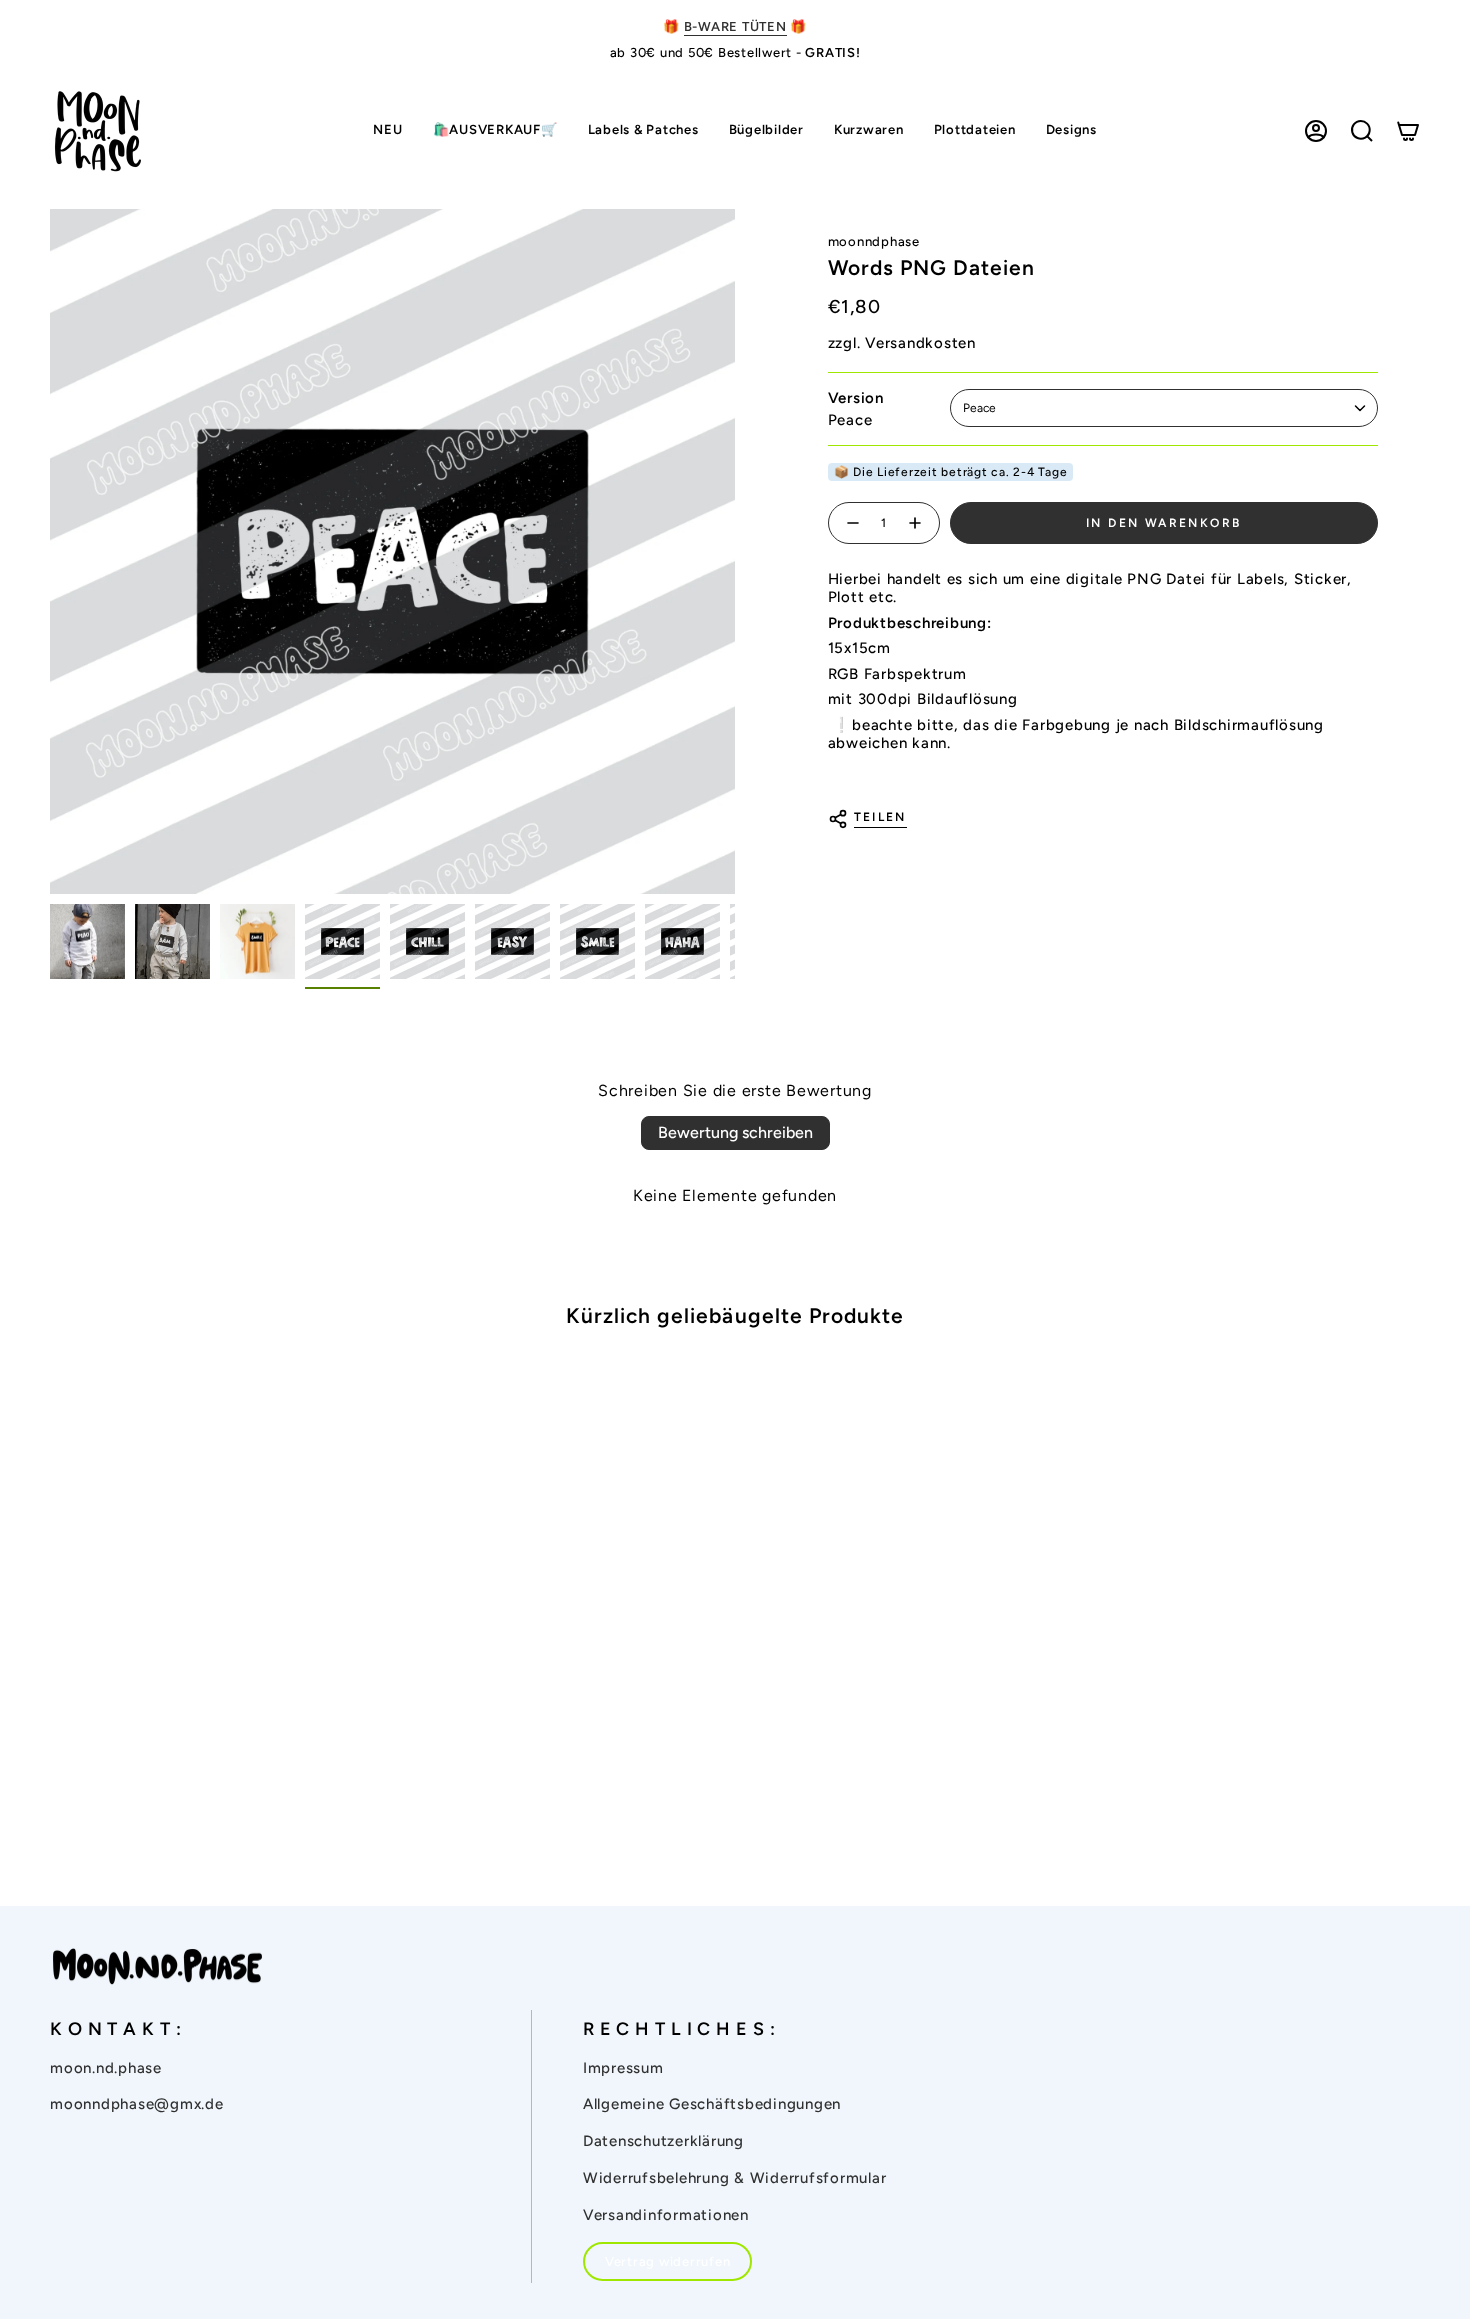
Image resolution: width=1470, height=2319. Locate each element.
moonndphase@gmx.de (137, 2104)
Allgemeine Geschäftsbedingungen (712, 2104)
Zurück (50, 551)
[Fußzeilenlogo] (157, 1967)
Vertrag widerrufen (668, 2261)
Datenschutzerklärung (663, 2141)
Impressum (623, 2068)
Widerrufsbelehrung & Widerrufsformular (735, 2178)
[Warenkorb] (1408, 131)
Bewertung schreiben (735, 1132)
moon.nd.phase (106, 2068)
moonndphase (874, 241)
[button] (643, 131)
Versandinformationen (666, 2215)
